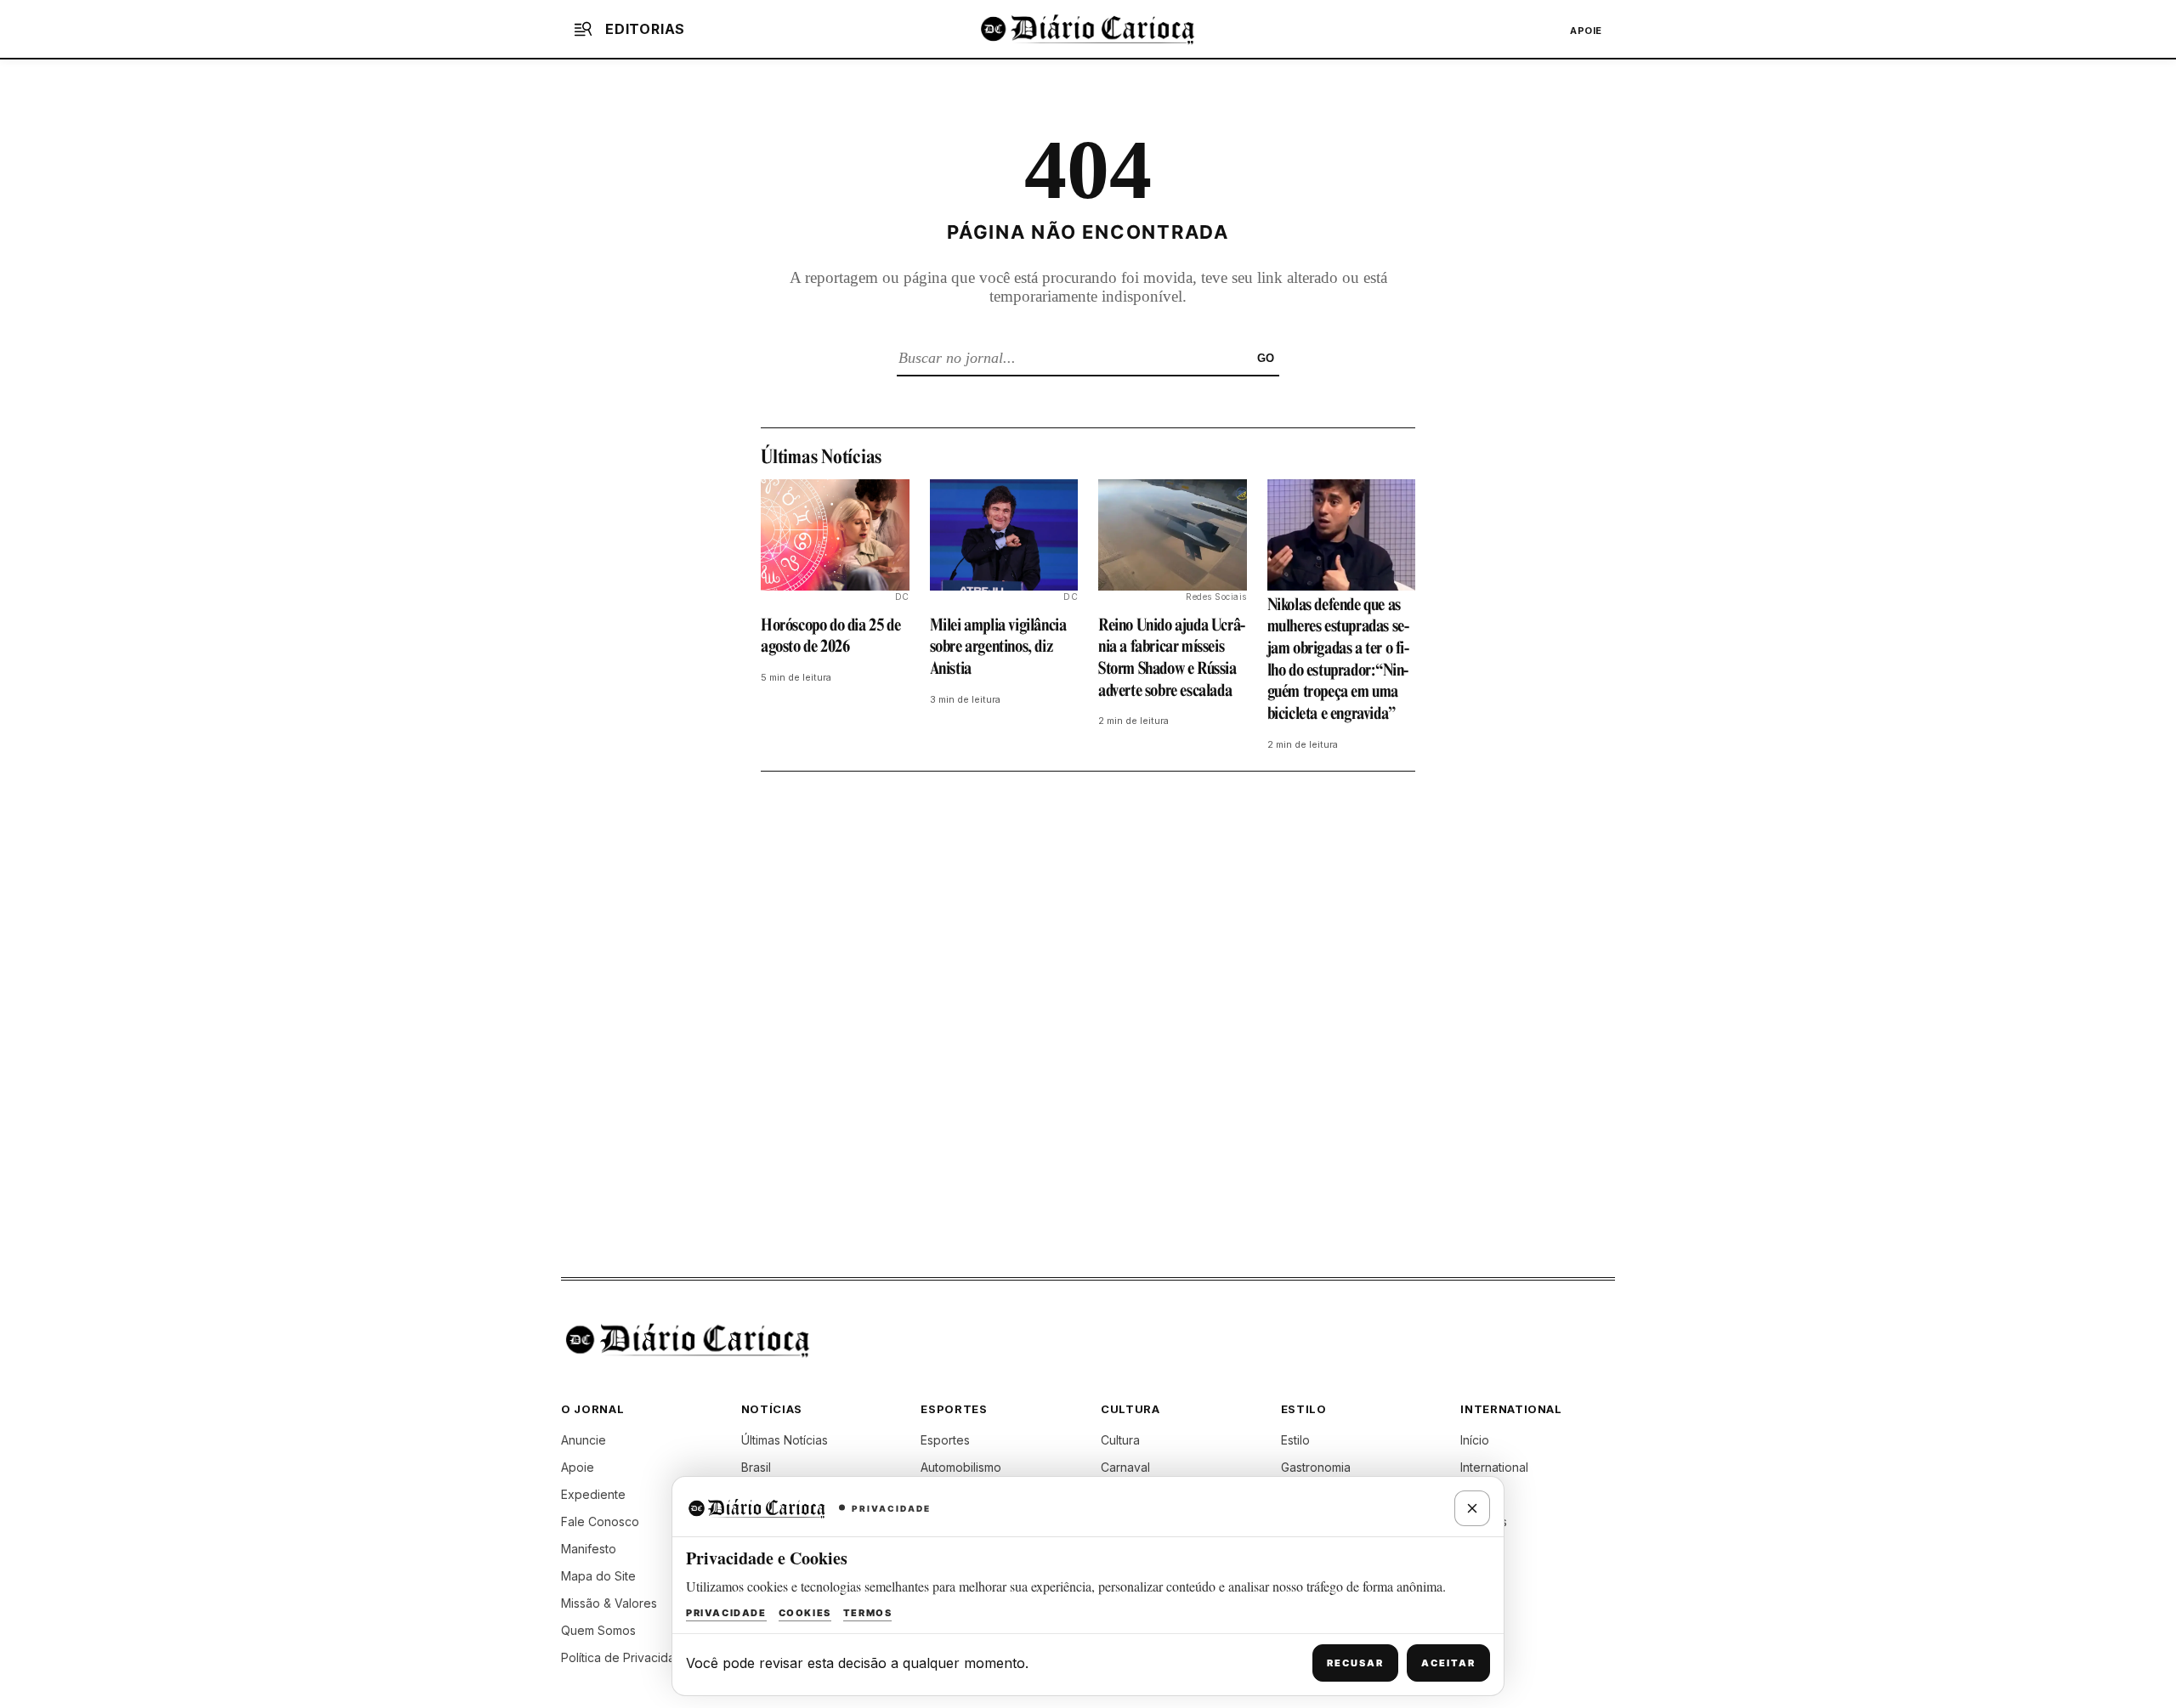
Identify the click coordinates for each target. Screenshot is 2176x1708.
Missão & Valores (609, 1603)
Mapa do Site (598, 1576)
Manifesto (589, 1549)
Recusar (1355, 1663)
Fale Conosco (600, 1521)
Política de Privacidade (626, 1657)
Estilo (1295, 1440)
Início (1475, 1440)
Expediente (593, 1494)
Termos (868, 1613)
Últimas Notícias (785, 1440)
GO (1266, 358)
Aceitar (1448, 1663)
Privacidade (726, 1613)
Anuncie (584, 1440)
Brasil (756, 1467)
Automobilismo (961, 1467)
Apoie (1586, 31)
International (1494, 1467)
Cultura (1120, 1440)
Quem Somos (598, 1630)
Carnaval (1125, 1467)
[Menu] (583, 29)
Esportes (945, 1440)
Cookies (805, 1613)
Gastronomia (1316, 1467)
